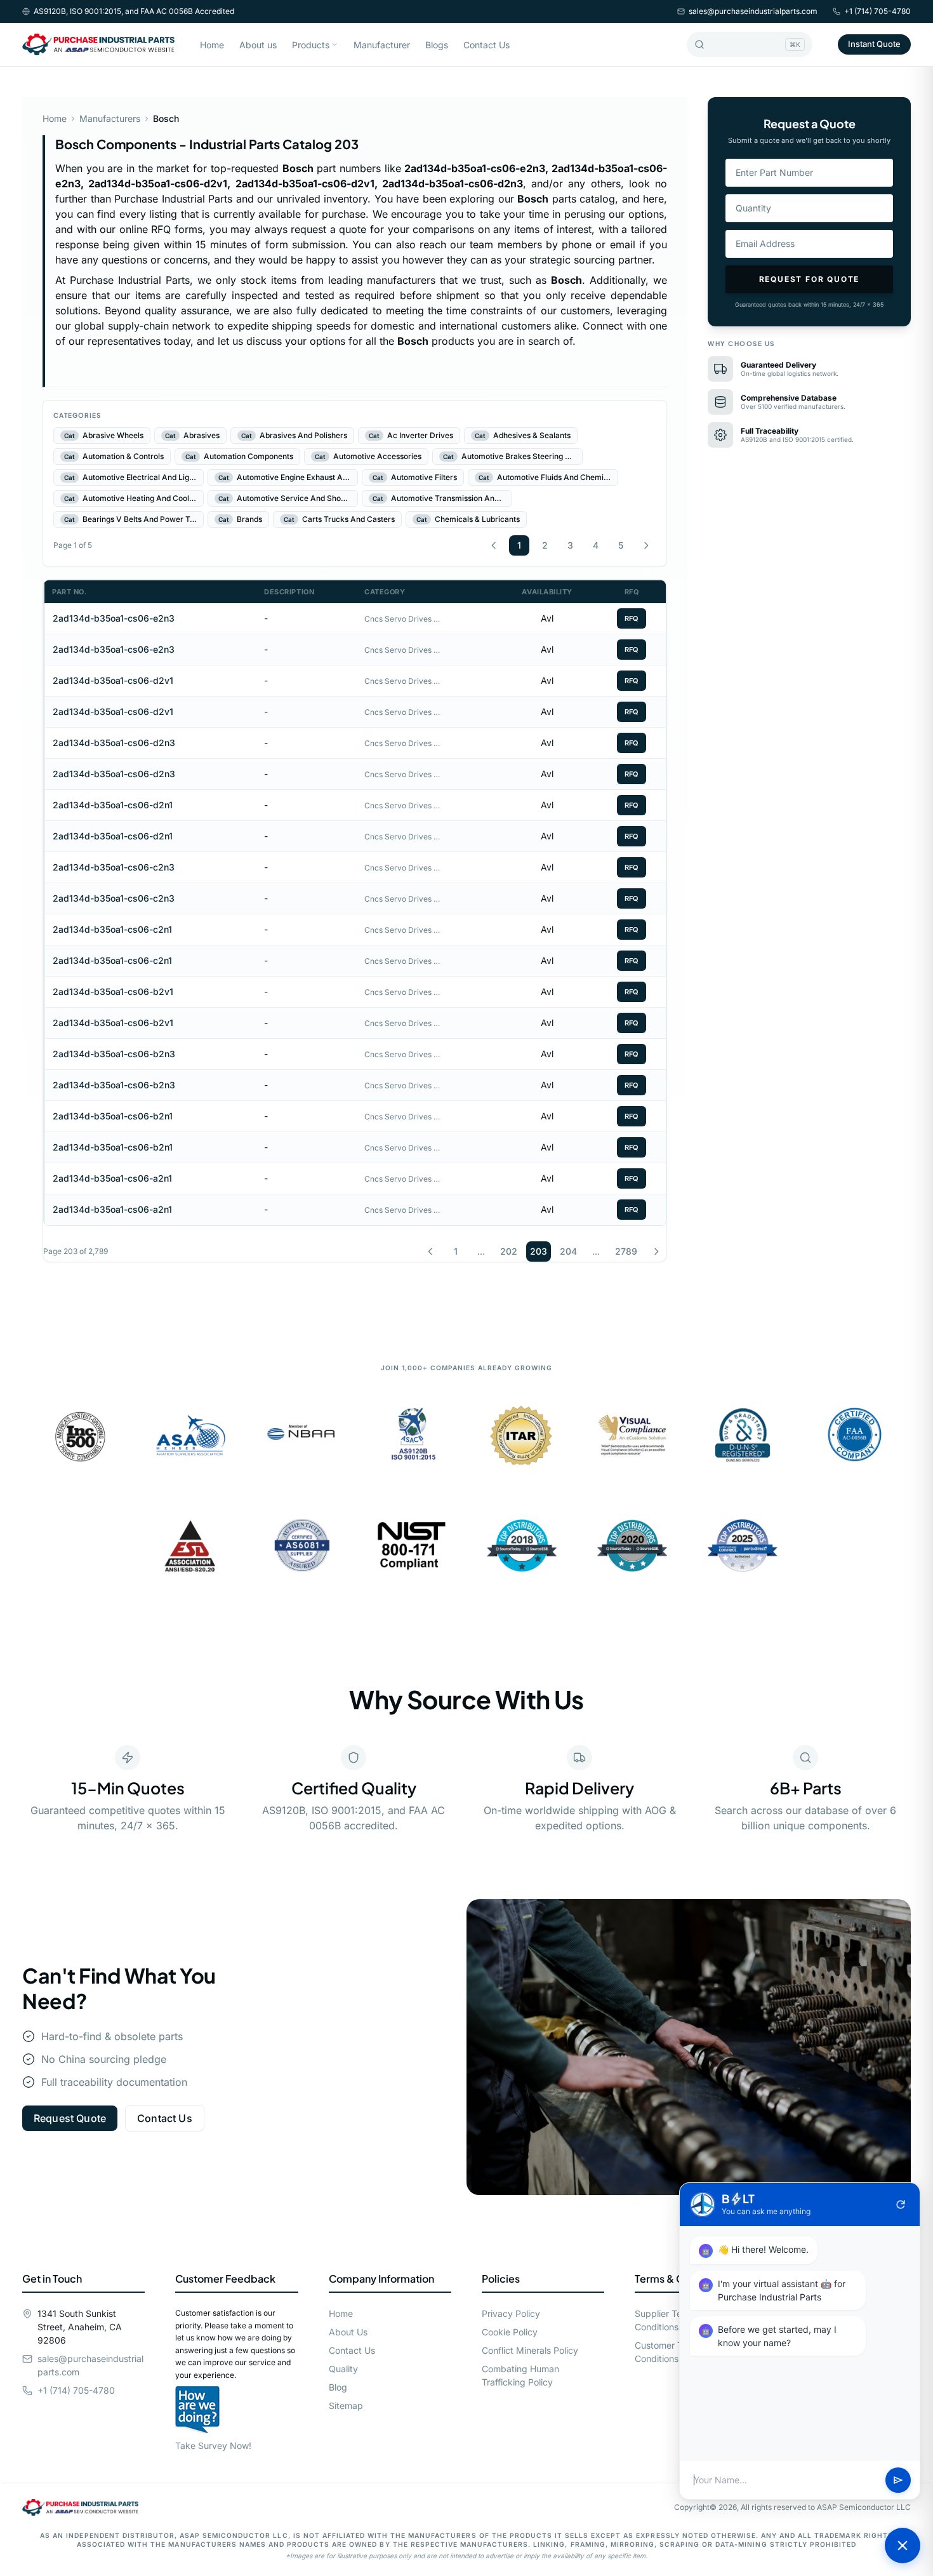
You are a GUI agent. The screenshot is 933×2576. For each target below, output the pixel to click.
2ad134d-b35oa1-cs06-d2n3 (114, 743)
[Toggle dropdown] (334, 44)
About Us (348, 2332)
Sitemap (346, 2406)
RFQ (632, 618)
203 (539, 1251)
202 (509, 1251)
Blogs (437, 45)
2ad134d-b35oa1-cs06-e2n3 (114, 618)
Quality (343, 2369)
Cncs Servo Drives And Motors (402, 619)
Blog (338, 2387)
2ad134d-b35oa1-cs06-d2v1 (113, 680)
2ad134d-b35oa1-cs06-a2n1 (112, 1178)
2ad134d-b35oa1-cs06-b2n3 (114, 1054)
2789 (626, 1251)
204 (568, 1251)
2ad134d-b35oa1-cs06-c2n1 (112, 929)
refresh (901, 2205)
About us (258, 45)
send (898, 2480)
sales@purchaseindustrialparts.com (753, 11)
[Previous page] (494, 545)
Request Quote (70, 2118)
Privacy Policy (511, 2313)
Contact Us (486, 45)
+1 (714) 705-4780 (877, 11)
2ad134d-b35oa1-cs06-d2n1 (113, 805)
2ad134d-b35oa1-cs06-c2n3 (114, 867)
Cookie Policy (510, 2332)
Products (311, 45)
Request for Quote (810, 279)
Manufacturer (382, 45)
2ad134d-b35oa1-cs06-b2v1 (113, 991)
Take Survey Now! (213, 2446)
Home (212, 45)
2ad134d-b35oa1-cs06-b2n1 (113, 1116)
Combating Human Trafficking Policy (520, 2375)
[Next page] (646, 545)
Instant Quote (874, 44)
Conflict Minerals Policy (530, 2350)
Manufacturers (110, 118)
